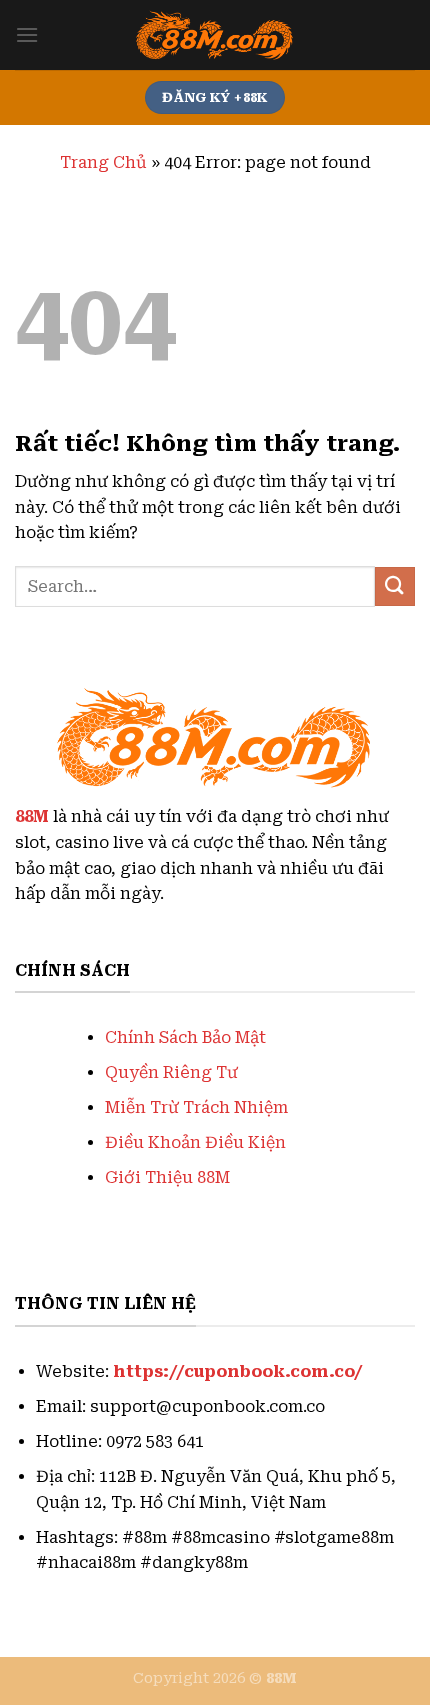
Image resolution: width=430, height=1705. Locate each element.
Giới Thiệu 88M (167, 1177)
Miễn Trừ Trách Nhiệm (196, 1107)
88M (32, 816)
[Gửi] (395, 586)
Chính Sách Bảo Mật (185, 1037)
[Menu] (27, 34)
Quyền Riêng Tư (171, 1072)
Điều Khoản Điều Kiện (195, 1142)
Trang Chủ (103, 162)
